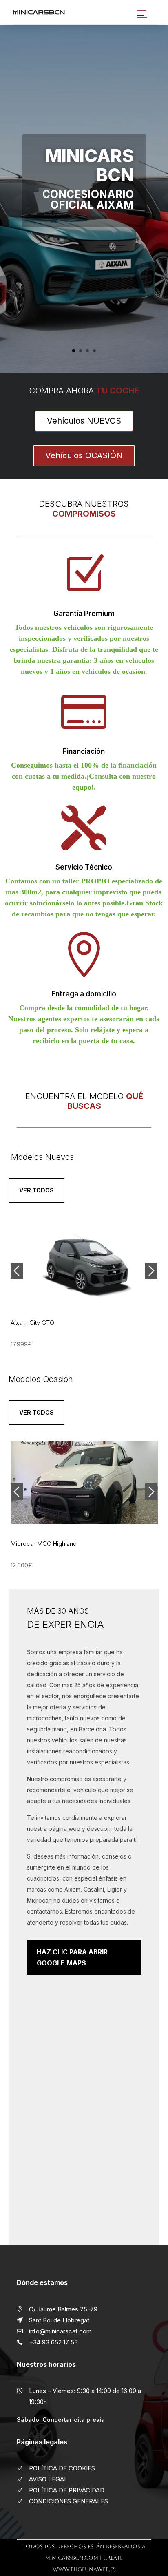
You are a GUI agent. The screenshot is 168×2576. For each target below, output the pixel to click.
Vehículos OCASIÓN (84, 455)
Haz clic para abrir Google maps (72, 1957)
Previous (17, 1271)
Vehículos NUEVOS (84, 421)
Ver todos (36, 1190)
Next (151, 1271)
